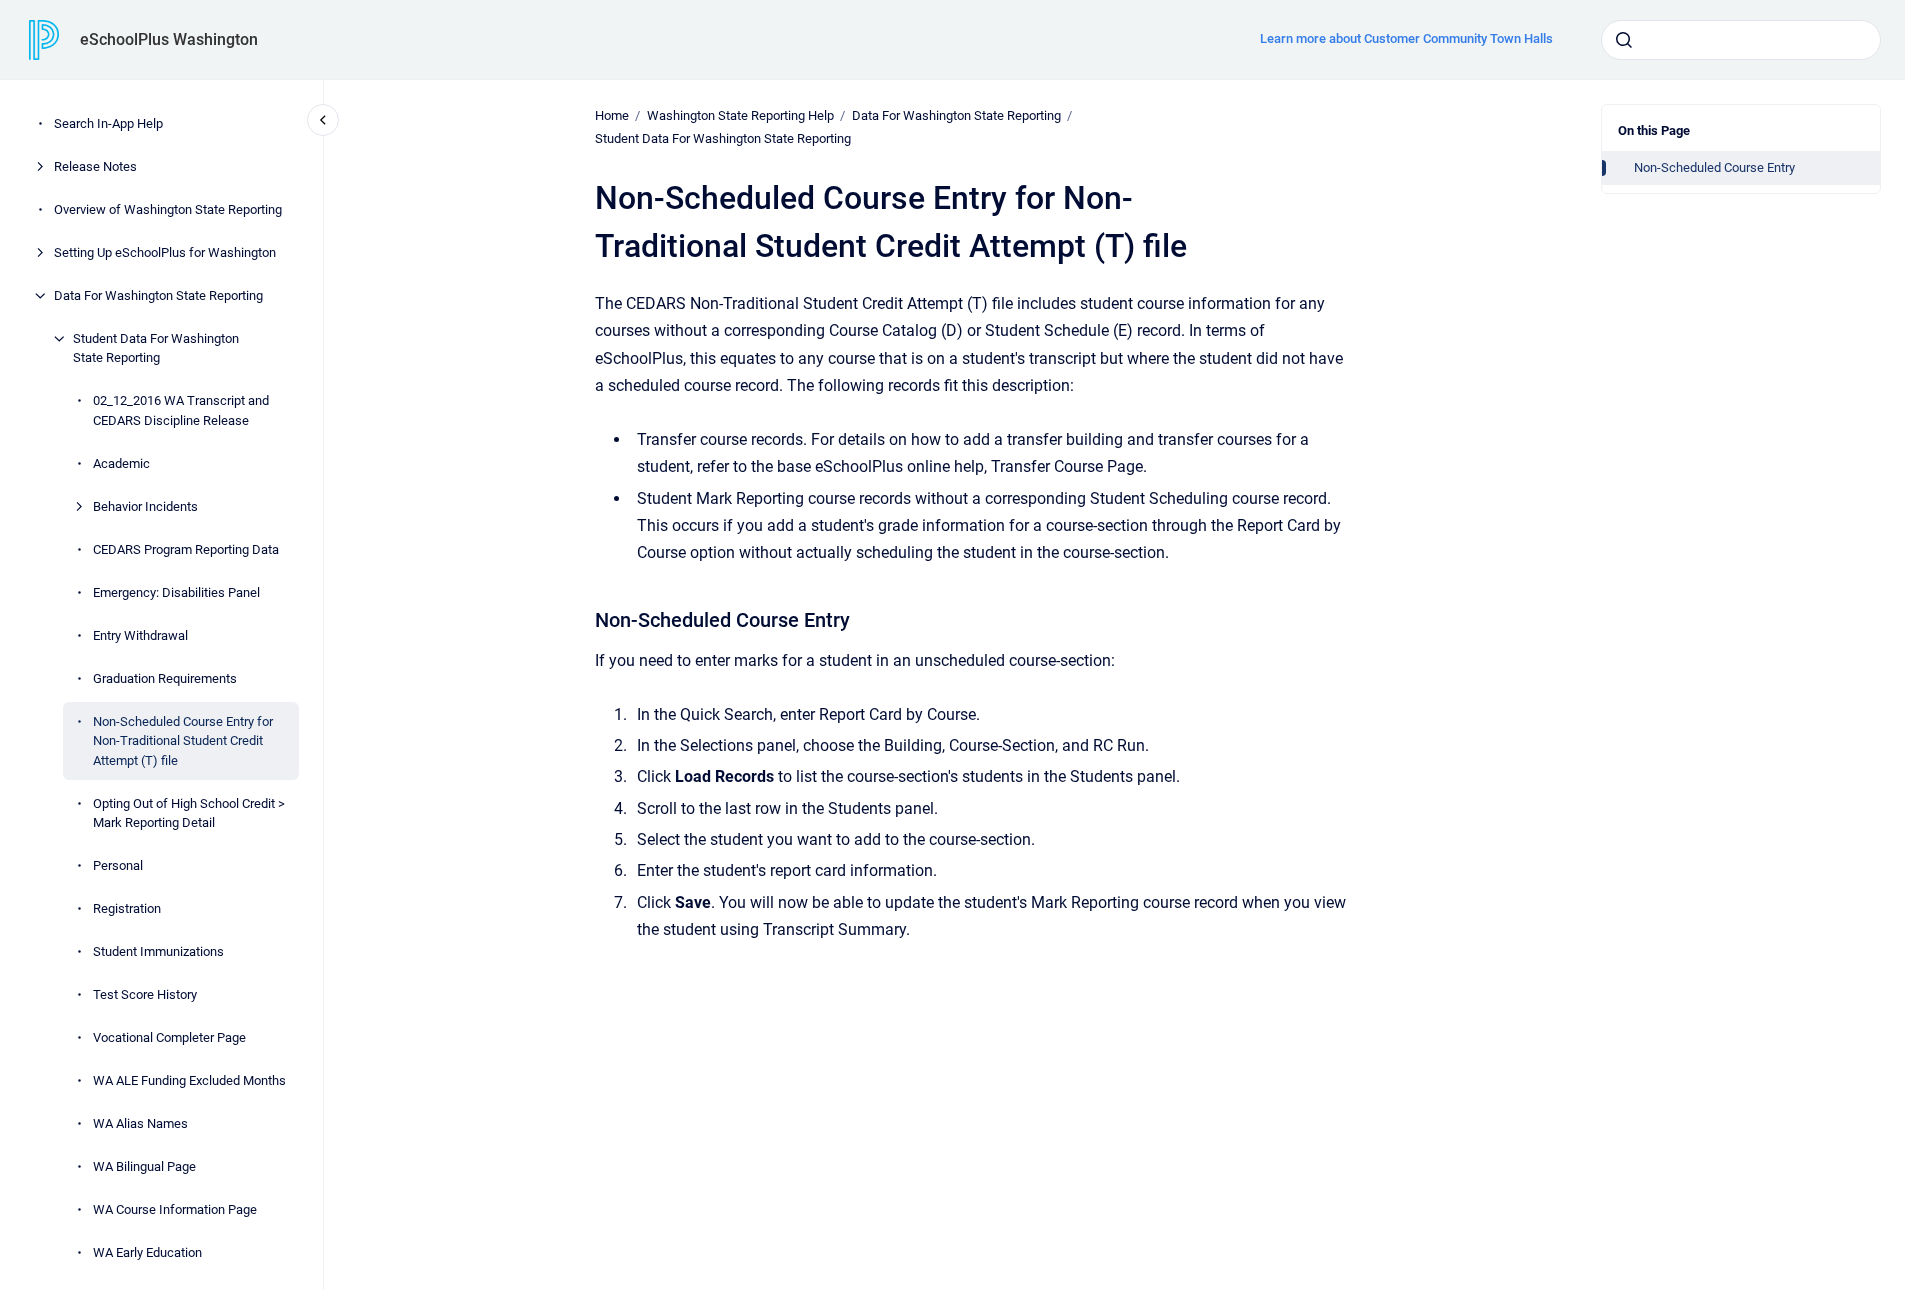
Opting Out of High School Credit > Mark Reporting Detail (189, 813)
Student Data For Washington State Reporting (156, 348)
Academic (121, 463)
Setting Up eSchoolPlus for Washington (165, 252)
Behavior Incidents (145, 506)
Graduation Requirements (165, 678)
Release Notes (95, 166)
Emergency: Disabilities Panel (176, 592)
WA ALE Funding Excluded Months (189, 1080)
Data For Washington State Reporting (158, 295)
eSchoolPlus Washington (169, 39)
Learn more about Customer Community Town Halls (1406, 38)
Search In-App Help (108, 123)
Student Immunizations (158, 951)
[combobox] (1741, 40)
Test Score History (145, 994)
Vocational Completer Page (169, 1037)
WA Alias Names (140, 1123)
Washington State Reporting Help (740, 115)
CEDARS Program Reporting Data (186, 549)
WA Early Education (147, 1252)
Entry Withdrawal (140, 635)
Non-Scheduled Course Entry (1714, 167)
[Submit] (1624, 40)
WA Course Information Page (175, 1209)
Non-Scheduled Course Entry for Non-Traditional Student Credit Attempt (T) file (183, 741)
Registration (127, 908)
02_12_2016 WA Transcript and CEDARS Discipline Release (181, 410)
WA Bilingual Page (144, 1166)
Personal (118, 865)
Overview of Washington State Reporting (168, 209)
